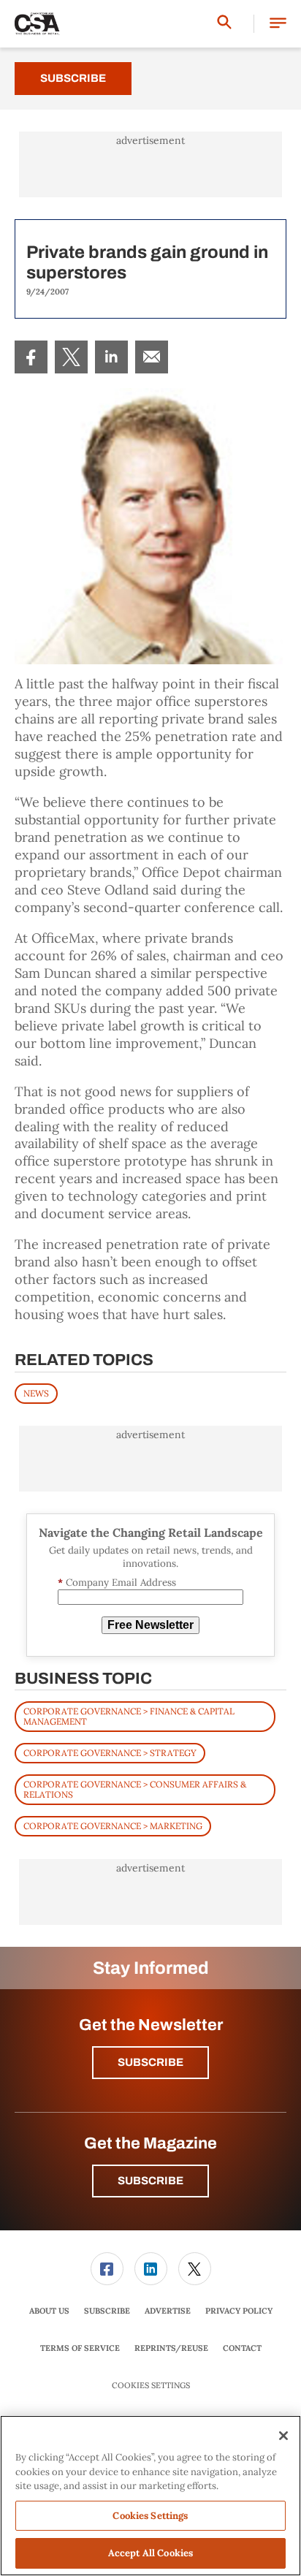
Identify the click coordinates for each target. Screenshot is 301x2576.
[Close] (283, 2436)
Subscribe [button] (150, 2062)
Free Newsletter (150, 1625)
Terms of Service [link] (80, 2348)
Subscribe (73, 78)
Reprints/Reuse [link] (171, 2348)
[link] (31, 357)
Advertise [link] (168, 2311)
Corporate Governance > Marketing (113, 1826)
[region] (150, 2496)
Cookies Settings (151, 2386)
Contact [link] (242, 2348)
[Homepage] (37, 24)
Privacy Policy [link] (239, 2311)
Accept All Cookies (150, 2553)
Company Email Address (117, 1583)
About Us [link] (49, 2311)
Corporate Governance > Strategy (110, 1753)
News (36, 1393)
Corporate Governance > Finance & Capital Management (129, 1716)
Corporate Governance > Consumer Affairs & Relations (135, 1789)
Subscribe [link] (107, 2311)
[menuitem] (31, 357)
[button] (278, 24)
